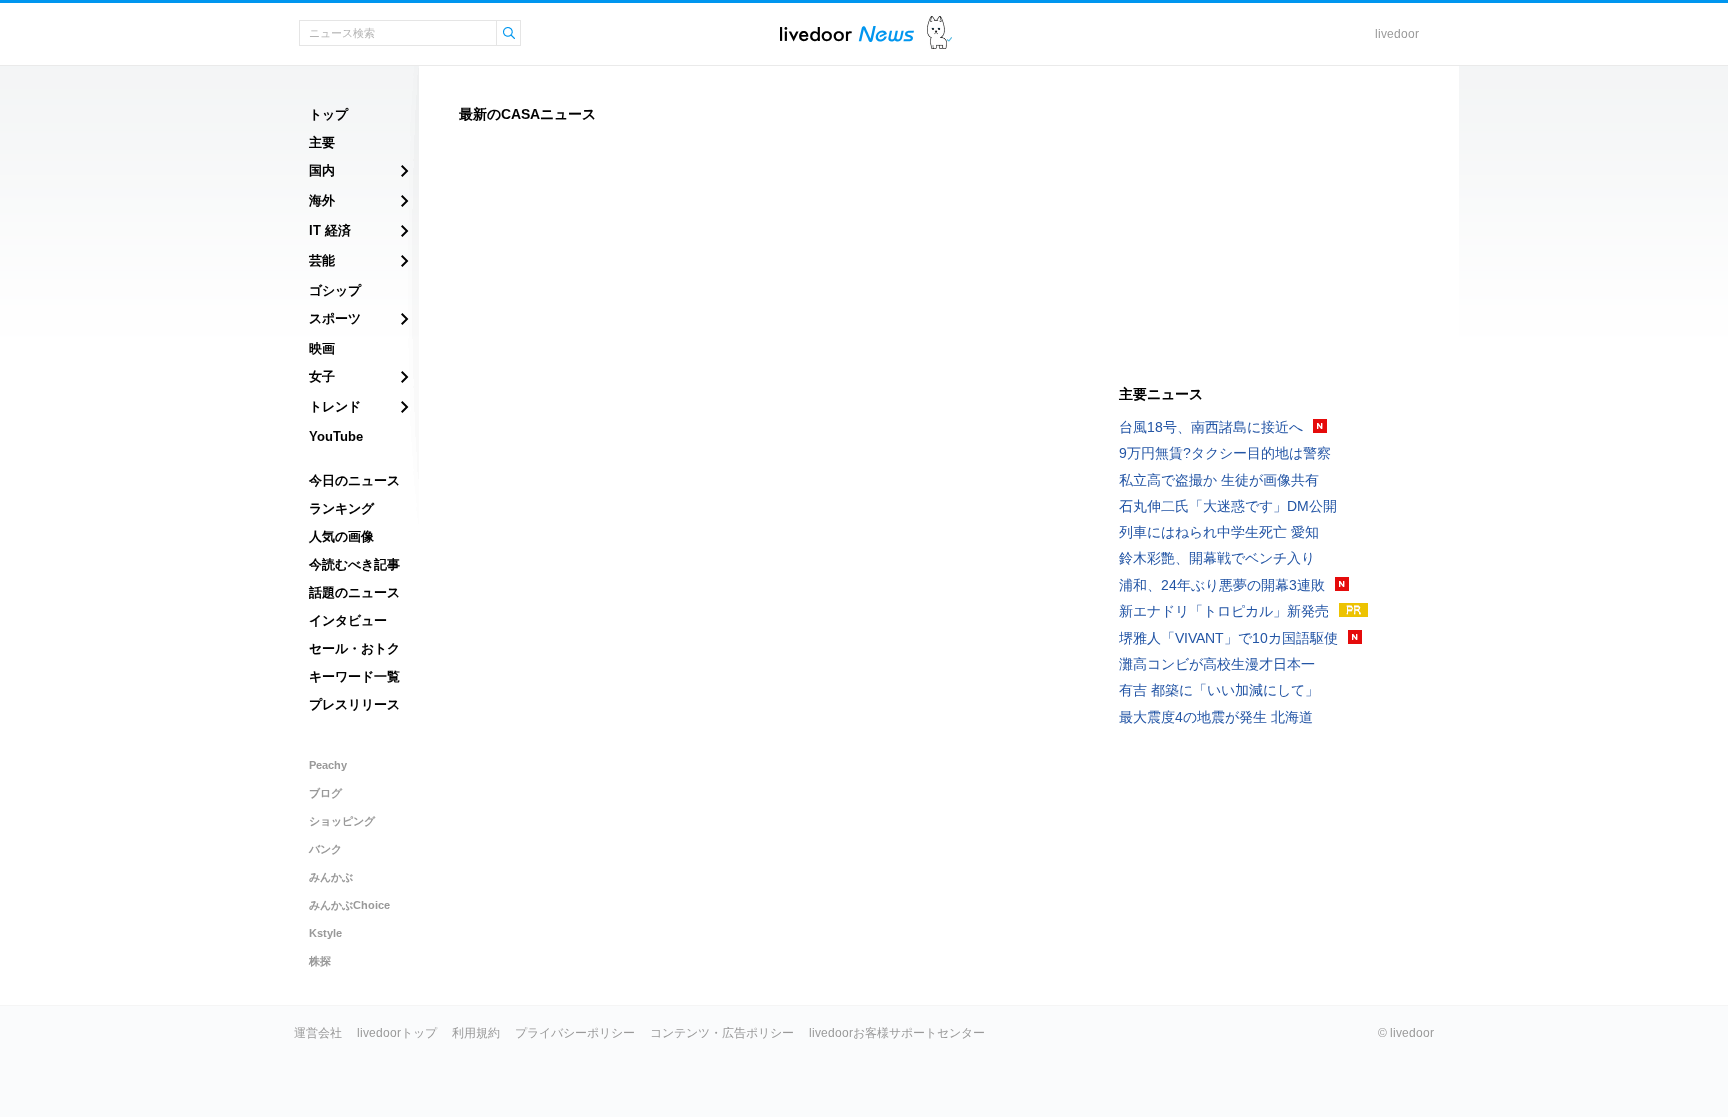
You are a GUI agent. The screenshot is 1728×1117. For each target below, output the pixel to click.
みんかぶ (331, 877)
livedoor (1397, 34)
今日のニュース (354, 480)
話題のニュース (354, 592)
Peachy (328, 765)
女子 (322, 376)
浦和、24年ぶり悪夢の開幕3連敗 (1222, 585)
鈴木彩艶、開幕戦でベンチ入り (1217, 558)
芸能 (322, 260)
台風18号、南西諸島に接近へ (1211, 427)
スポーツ (335, 318)
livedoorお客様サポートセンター (897, 1033)
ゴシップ (335, 290)
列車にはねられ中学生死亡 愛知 (1219, 532)
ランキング (341, 508)
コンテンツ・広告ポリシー (722, 1033)
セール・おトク (354, 648)
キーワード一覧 (354, 676)
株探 (320, 961)
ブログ (325, 793)
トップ (328, 114)
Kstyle (325, 933)
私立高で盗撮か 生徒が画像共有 (1219, 480)
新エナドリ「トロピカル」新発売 (1224, 611)
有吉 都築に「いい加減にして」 (1219, 690)
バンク (325, 849)
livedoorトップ (397, 1033)
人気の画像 (341, 536)
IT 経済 (330, 230)
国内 (322, 170)
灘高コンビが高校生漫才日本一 (1217, 664)
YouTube (336, 436)
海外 (322, 200)
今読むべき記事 (354, 564)
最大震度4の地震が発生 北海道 (1216, 717)
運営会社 (318, 1033)
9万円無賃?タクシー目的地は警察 (1225, 453)
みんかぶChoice (349, 905)
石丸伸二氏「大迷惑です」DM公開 (1228, 506)
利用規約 (476, 1033)
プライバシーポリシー (575, 1033)
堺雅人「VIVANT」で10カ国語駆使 (1228, 638)
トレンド (335, 406)
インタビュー (348, 620)
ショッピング (342, 821)
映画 (322, 348)
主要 (322, 142)
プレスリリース (354, 704)
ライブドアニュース (847, 33)
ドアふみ (939, 33)
